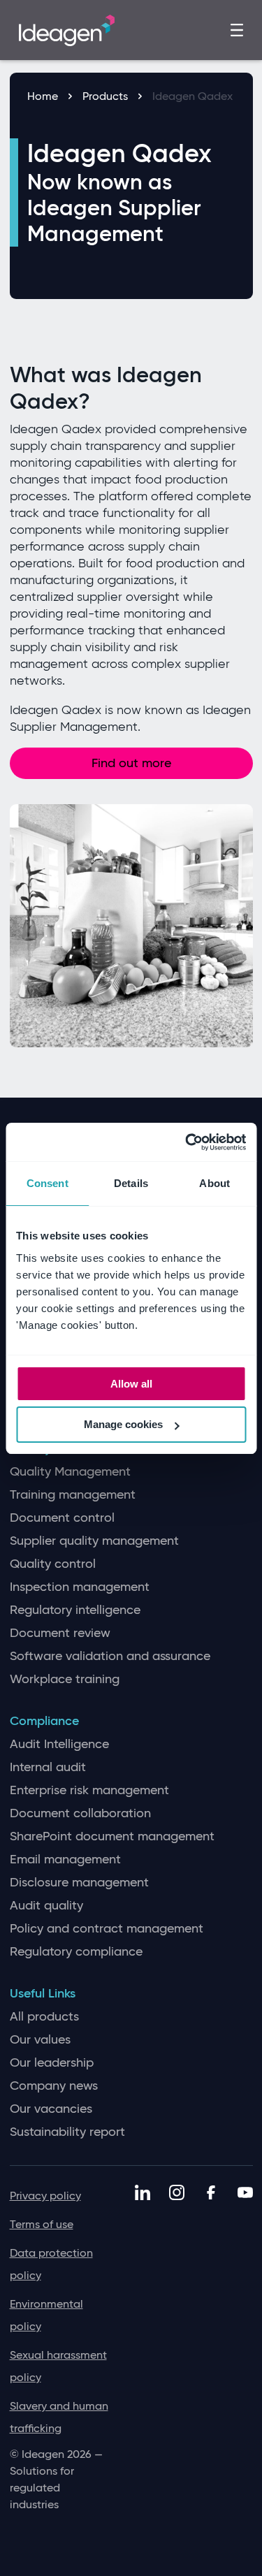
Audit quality (46, 1906)
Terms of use (42, 2224)
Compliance (44, 1721)
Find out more (131, 763)
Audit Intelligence (59, 1744)
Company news (54, 2086)
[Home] (67, 29)
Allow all (131, 1384)
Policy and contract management (107, 1929)
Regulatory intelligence (75, 1610)
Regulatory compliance (76, 1952)
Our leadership (52, 2063)
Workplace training (65, 1679)
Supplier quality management (94, 1541)
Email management (65, 1860)
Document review (60, 1633)
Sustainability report (67, 2132)
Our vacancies (51, 2109)
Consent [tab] (48, 1183)
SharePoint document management (112, 1836)
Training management (73, 1495)
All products (44, 2017)
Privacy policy (45, 2196)
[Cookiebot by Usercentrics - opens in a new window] (187, 1142)
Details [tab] (131, 1183)
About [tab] (214, 1183)
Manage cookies (123, 1424)
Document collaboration (80, 1813)
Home (43, 96)
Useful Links (43, 1994)
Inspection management (80, 1587)
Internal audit (48, 1767)
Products (105, 96)
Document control (62, 1518)
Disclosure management (79, 1883)
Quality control (53, 1564)
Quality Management (70, 1472)
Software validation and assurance (110, 1656)
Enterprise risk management (89, 1790)
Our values (40, 2040)
